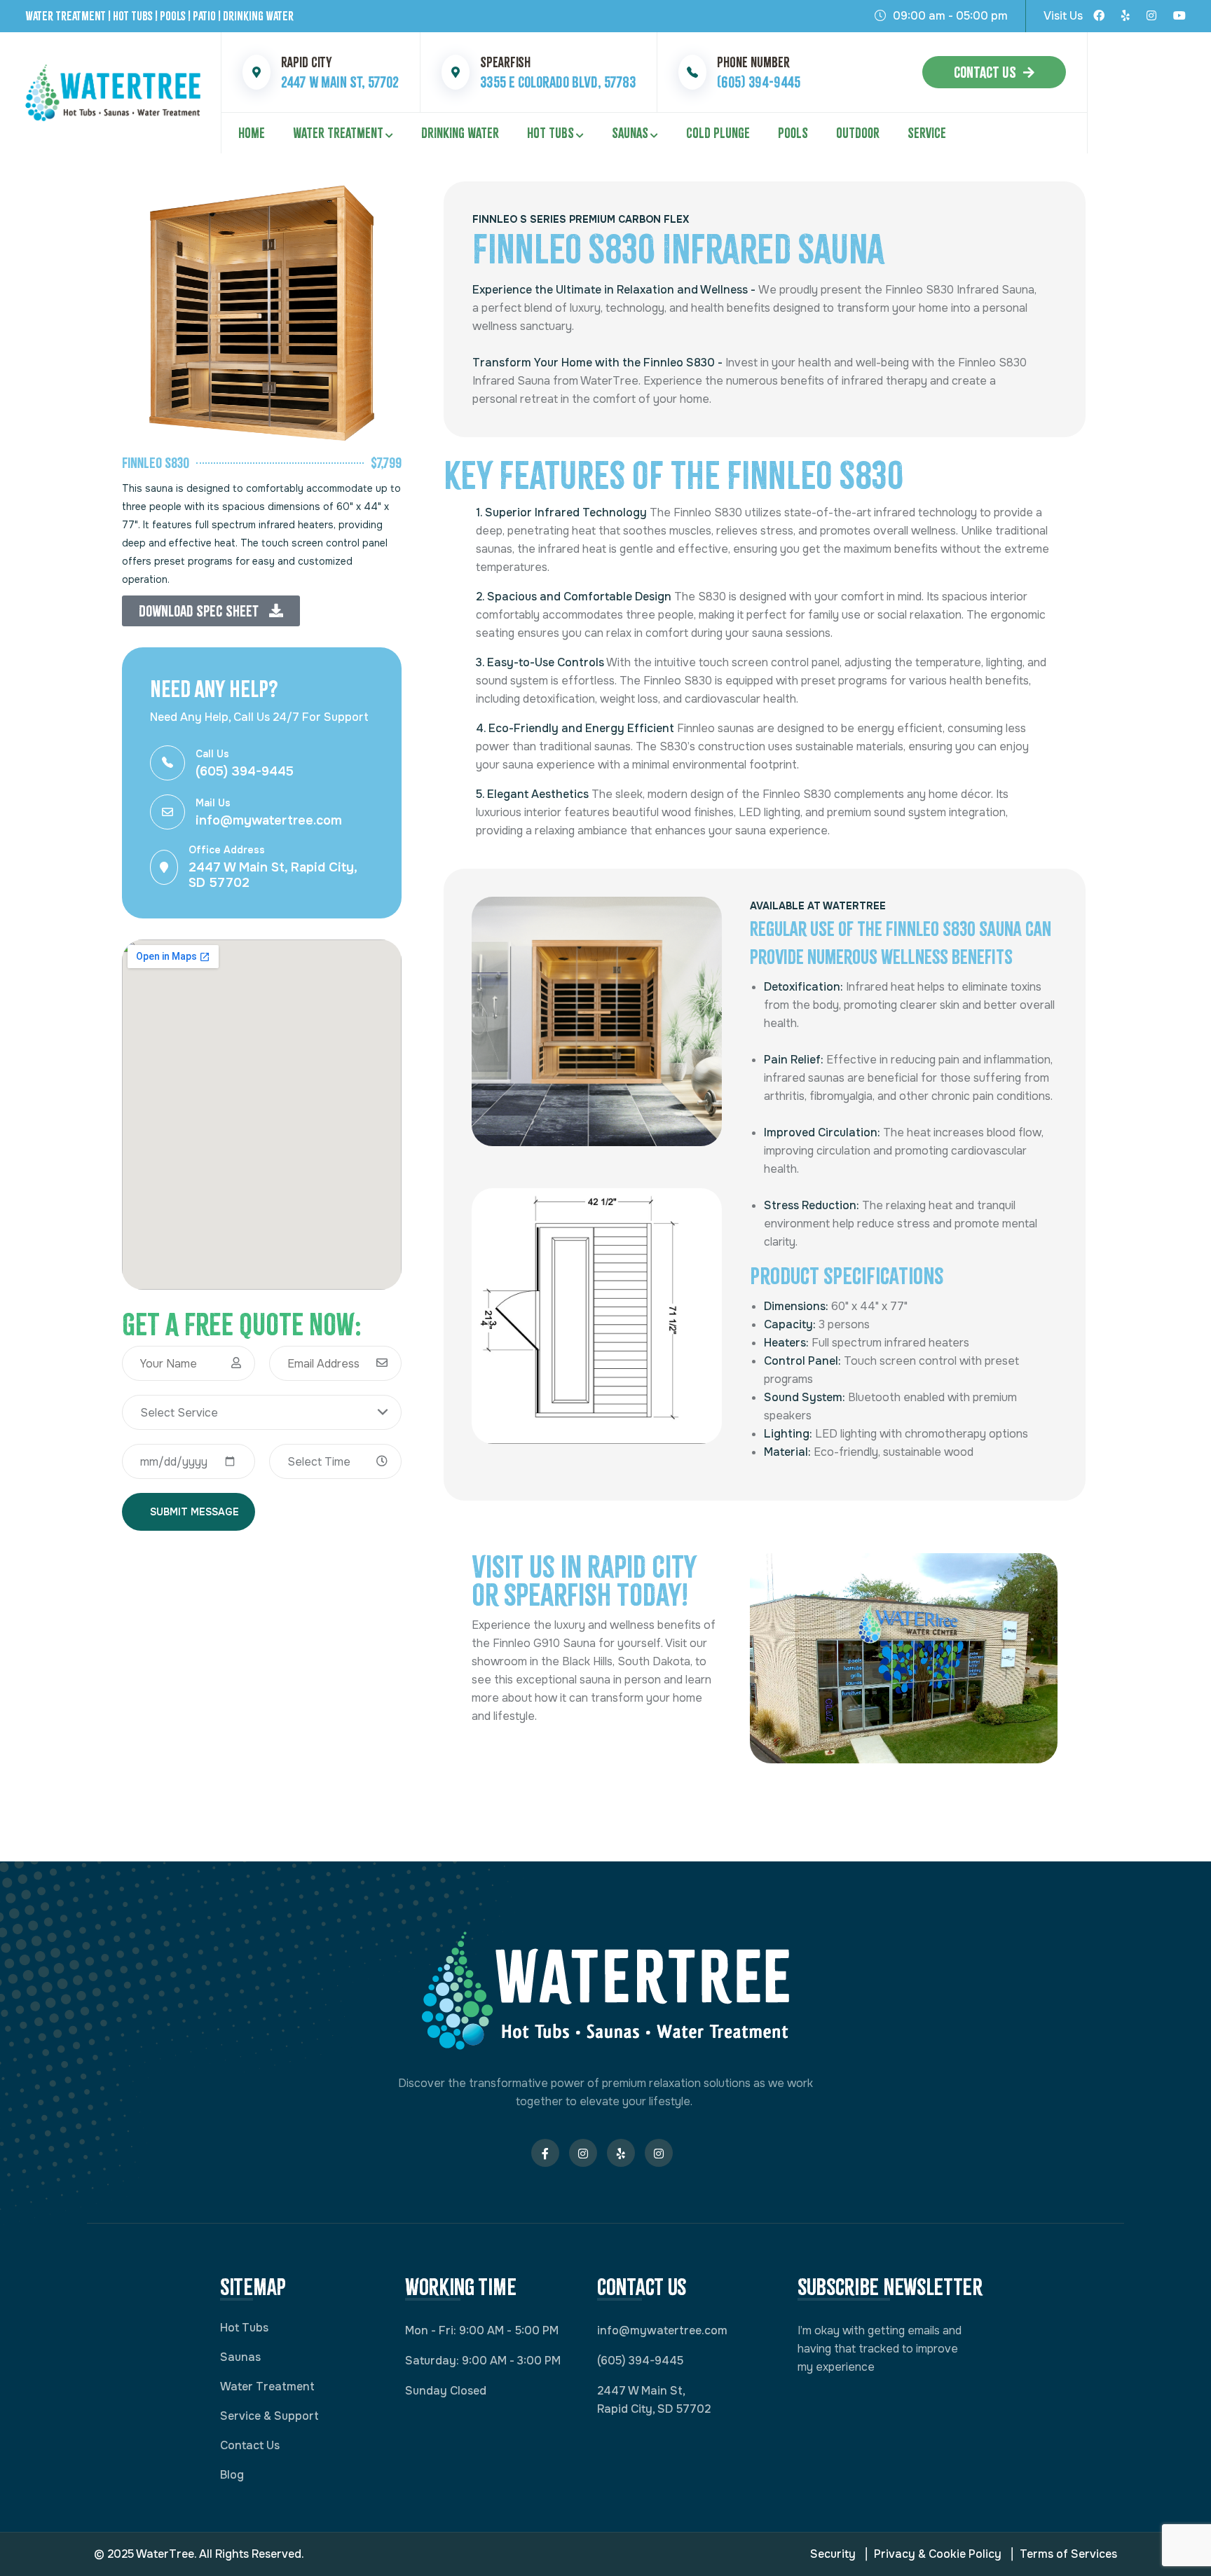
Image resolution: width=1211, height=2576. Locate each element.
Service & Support (269, 2416)
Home (252, 133)
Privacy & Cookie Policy (938, 2554)
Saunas (630, 133)
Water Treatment (338, 133)
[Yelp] (1126, 16)
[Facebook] (1099, 16)
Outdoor (858, 133)
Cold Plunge (718, 133)
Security (833, 2554)
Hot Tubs (550, 133)
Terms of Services (1068, 2554)
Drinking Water (460, 133)
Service (927, 133)
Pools (793, 133)
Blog (232, 2475)
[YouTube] (1179, 16)
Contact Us (985, 72)
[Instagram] (1151, 16)
